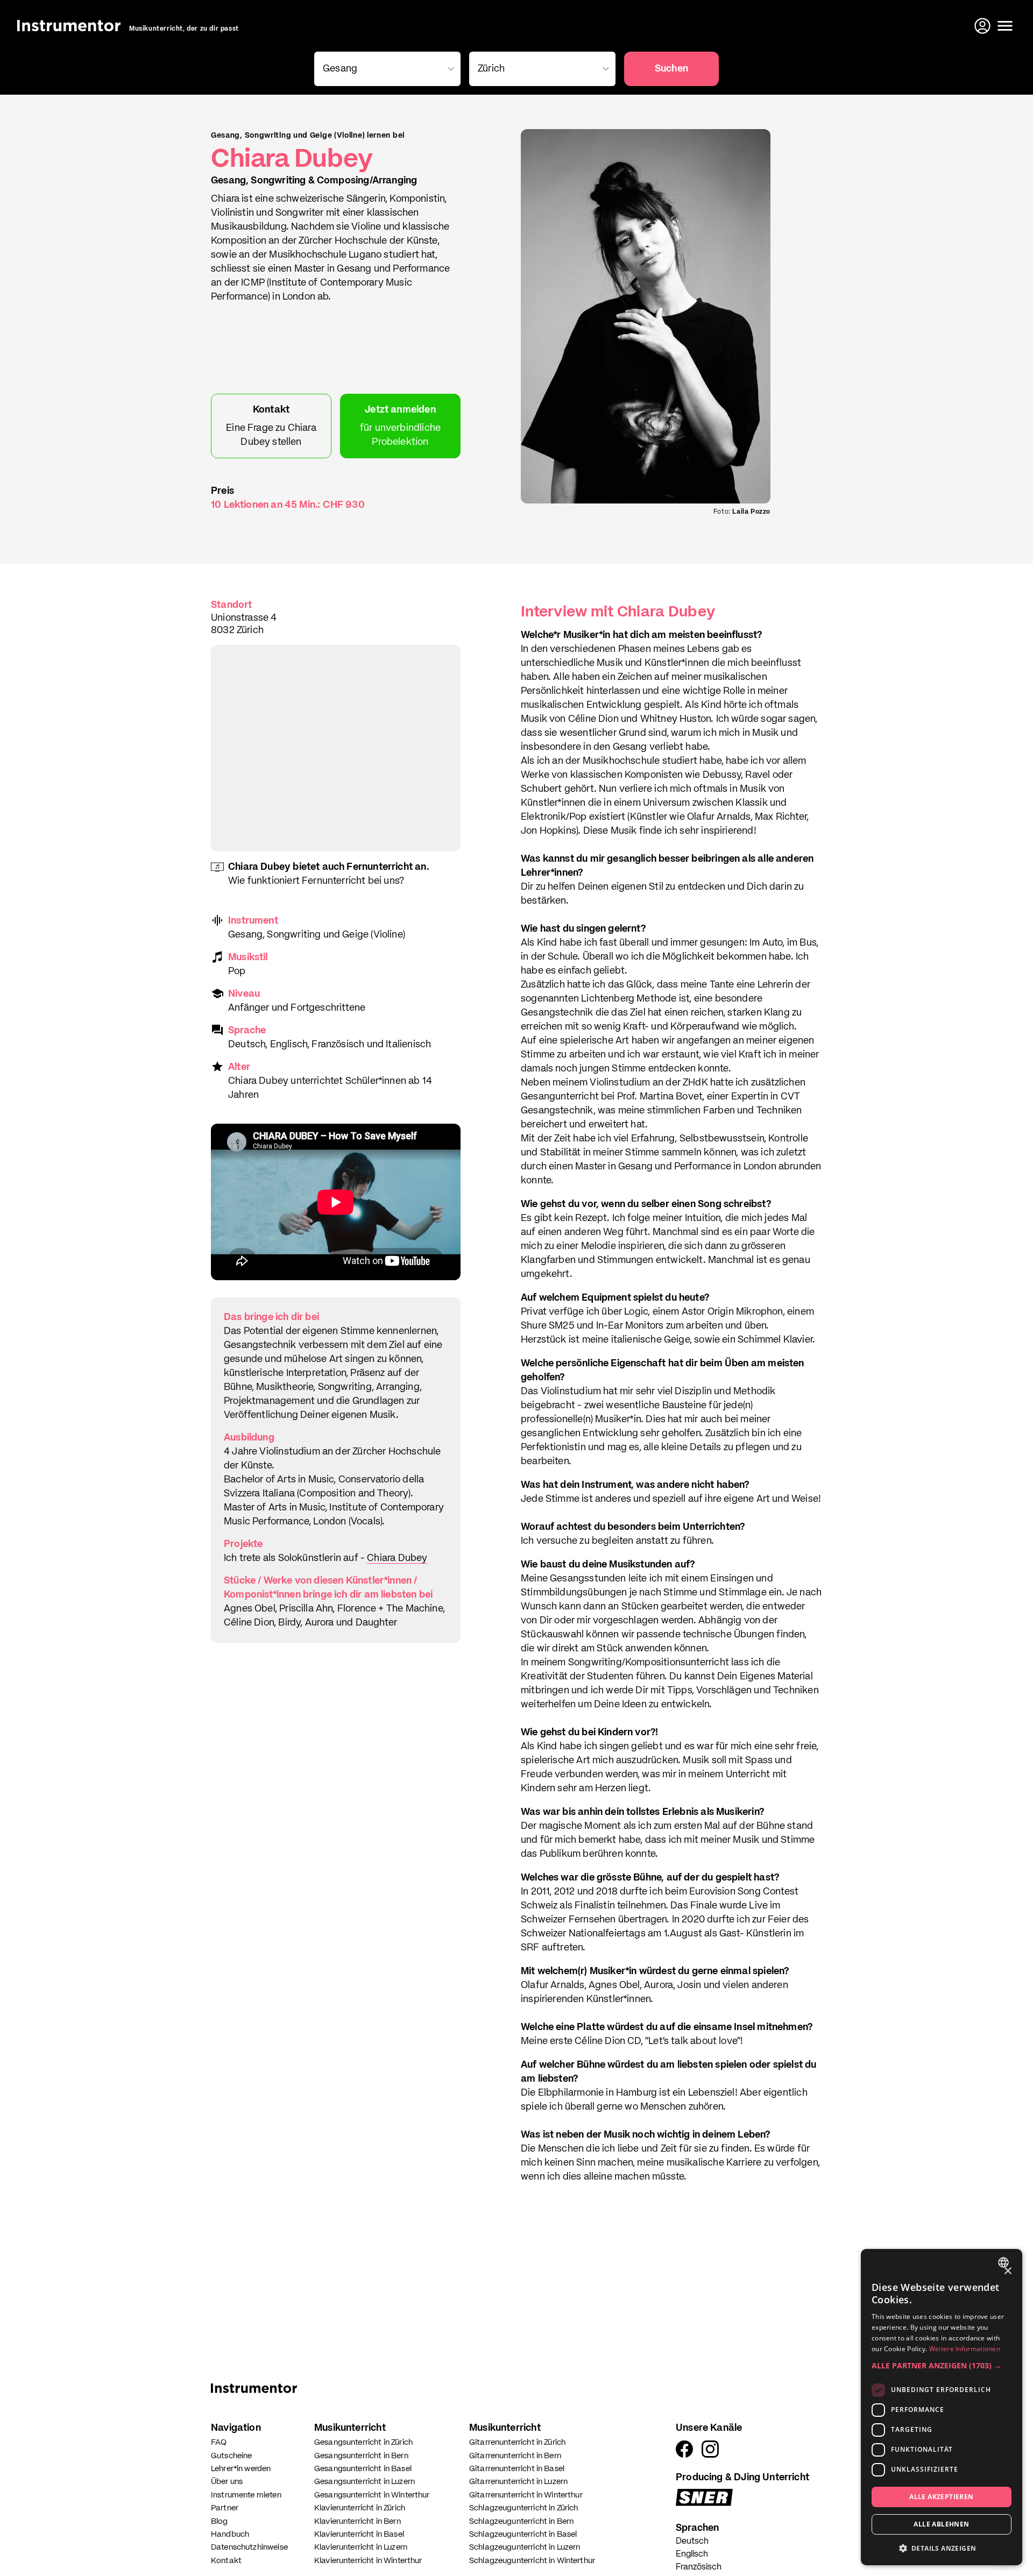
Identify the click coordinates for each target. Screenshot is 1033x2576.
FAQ (219, 2442)
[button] (942, 2365)
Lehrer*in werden (241, 2469)
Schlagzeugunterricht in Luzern (525, 2547)
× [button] (1007, 2271)
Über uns (227, 2482)
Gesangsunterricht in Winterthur (372, 2495)
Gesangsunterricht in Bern (361, 2456)
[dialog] (942, 2407)
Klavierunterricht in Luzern (361, 2547)
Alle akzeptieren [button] (941, 2497)
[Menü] (1005, 26)
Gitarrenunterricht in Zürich (517, 2442)
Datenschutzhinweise (249, 2547)
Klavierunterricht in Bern (358, 2521)
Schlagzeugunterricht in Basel (523, 2534)
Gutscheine (232, 2456)
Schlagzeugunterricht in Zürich (524, 2508)
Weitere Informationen (965, 2349)
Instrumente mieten (246, 2495)
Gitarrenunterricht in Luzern (518, 2482)
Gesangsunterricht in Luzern (365, 2482)
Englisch (692, 2554)
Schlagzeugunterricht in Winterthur (532, 2561)
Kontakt (226, 2561)
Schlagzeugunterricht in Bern (521, 2521)
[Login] (984, 26)
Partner (225, 2508)
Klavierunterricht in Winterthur (368, 2561)
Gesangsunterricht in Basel (363, 2469)
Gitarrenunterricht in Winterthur (526, 2495)
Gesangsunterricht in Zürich (363, 2442)
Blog (220, 2521)
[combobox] (1005, 2262)
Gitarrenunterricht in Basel (517, 2469)
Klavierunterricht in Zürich (360, 2508)
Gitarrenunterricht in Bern (515, 2456)
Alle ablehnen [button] (941, 2524)
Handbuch (230, 2534)
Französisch (699, 2567)
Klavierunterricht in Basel (359, 2534)
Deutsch (692, 2542)
